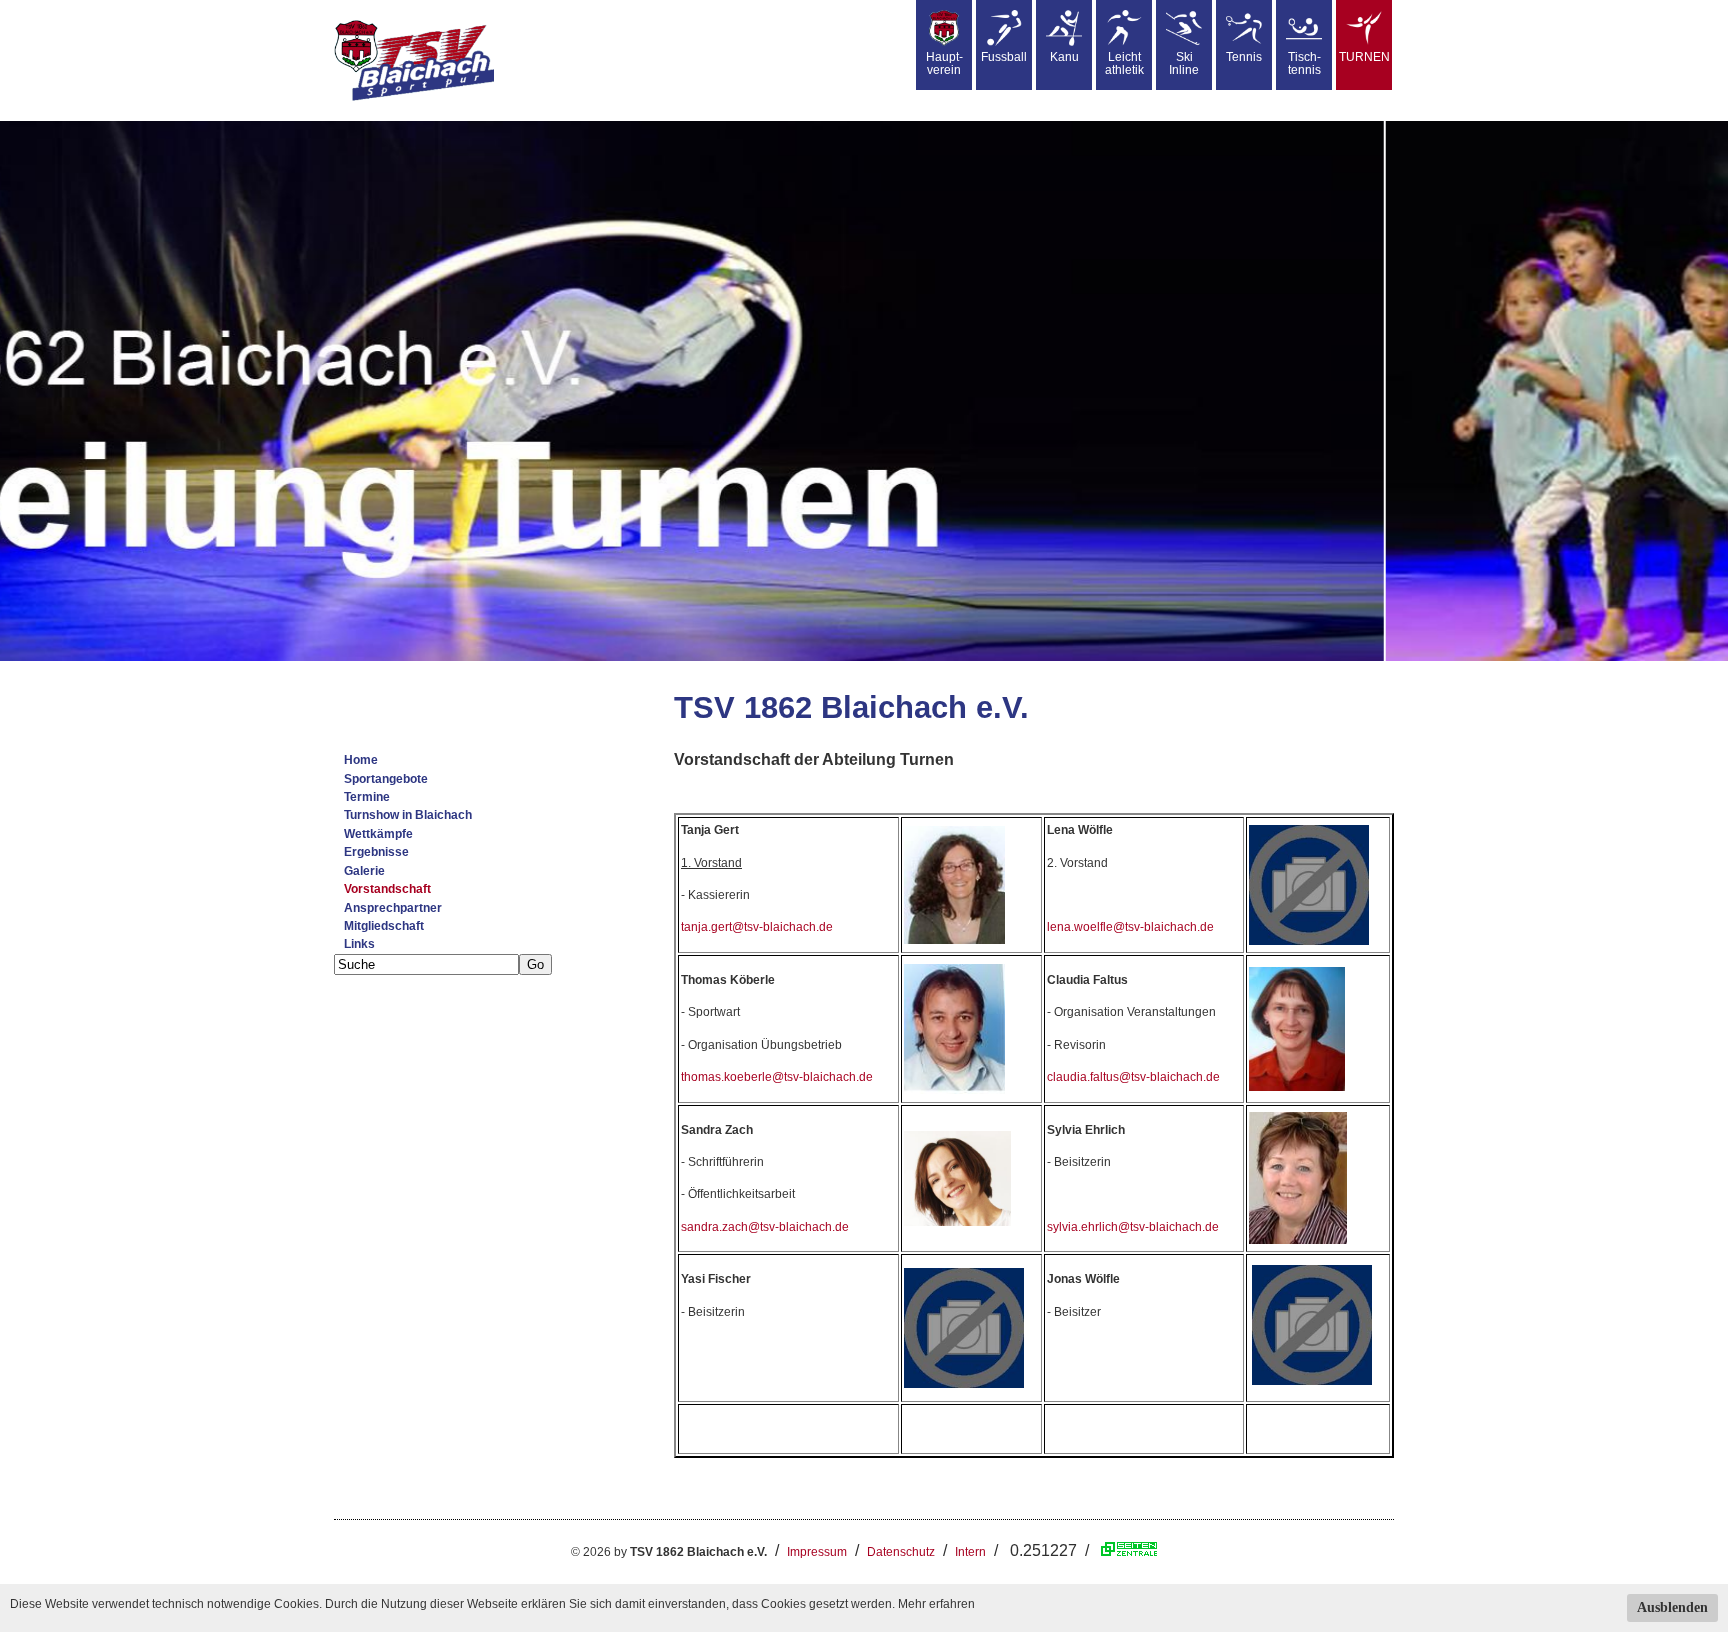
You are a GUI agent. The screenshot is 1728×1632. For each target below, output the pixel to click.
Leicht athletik (1124, 63)
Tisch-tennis (1304, 63)
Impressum (817, 1552)
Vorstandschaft (387, 889)
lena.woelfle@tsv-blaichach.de (1130, 927)
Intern (970, 1552)
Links (359, 944)
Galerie (364, 871)
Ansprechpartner (393, 908)
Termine (367, 797)
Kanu (1064, 57)
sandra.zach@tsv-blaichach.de (765, 1227)
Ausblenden (1672, 1607)
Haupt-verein (944, 63)
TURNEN (1364, 57)
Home (361, 760)
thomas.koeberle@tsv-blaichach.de (777, 1077)
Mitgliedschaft (384, 926)
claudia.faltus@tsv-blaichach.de (1133, 1077)
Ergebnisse (376, 852)
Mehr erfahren (936, 1604)
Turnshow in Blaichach (408, 815)
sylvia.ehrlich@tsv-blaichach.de (1133, 1227)
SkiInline (1184, 63)
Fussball (1004, 57)
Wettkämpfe (378, 834)
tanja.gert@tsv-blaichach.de (757, 927)
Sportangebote (386, 779)
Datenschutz (901, 1552)
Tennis (1244, 57)
